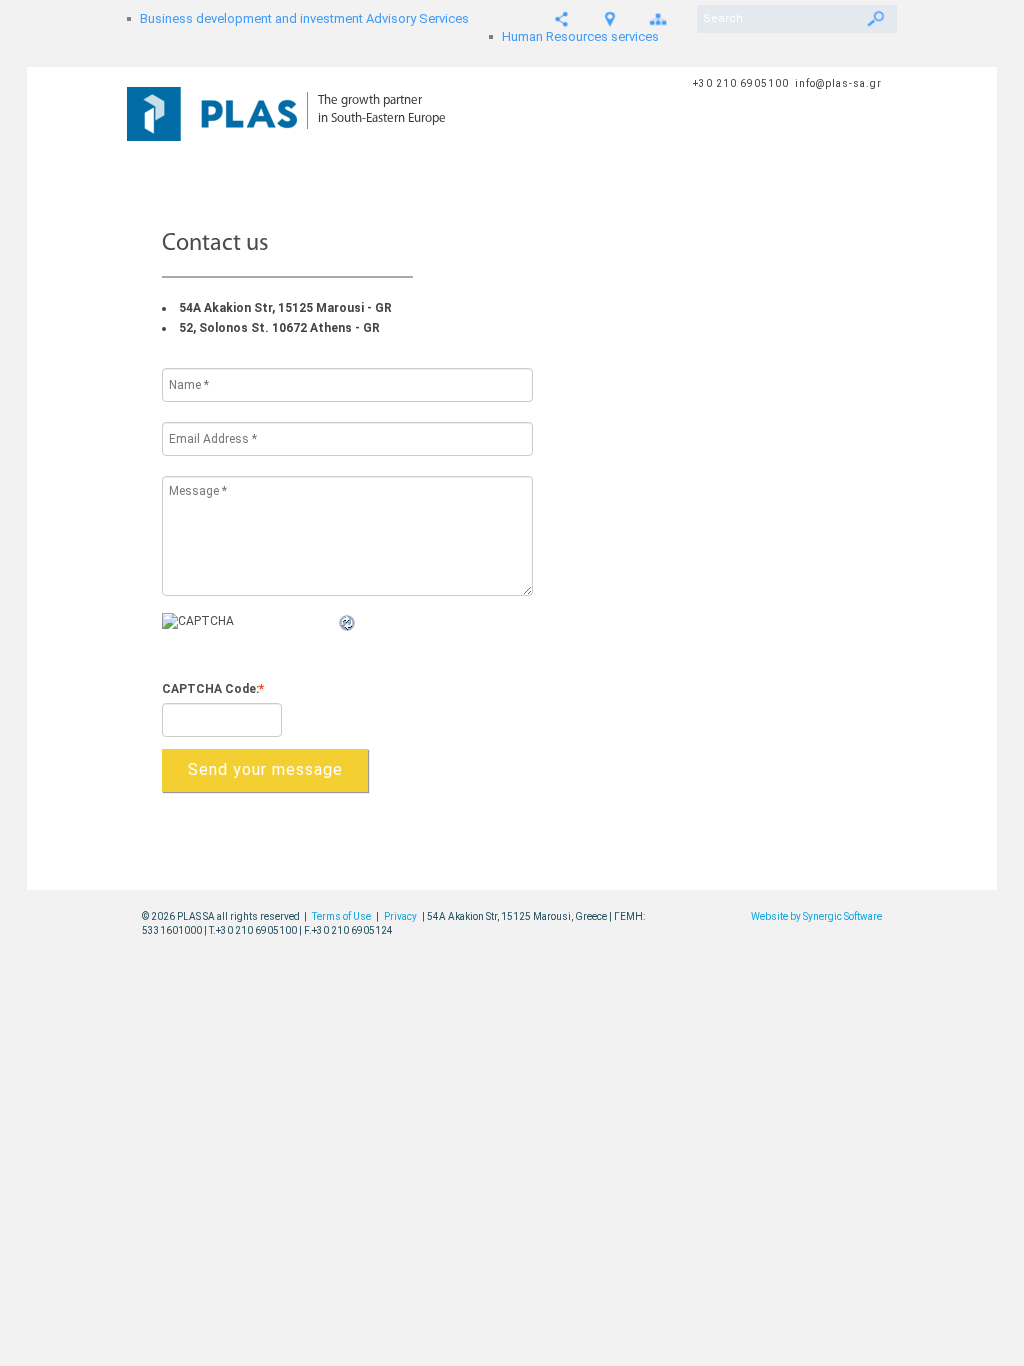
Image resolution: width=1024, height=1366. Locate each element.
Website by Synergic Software (816, 916)
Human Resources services (580, 36)
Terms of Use (341, 916)
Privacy (400, 916)
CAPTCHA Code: (213, 689)
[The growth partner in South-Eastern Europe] (217, 104)
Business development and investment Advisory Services (304, 18)
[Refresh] (348, 624)
